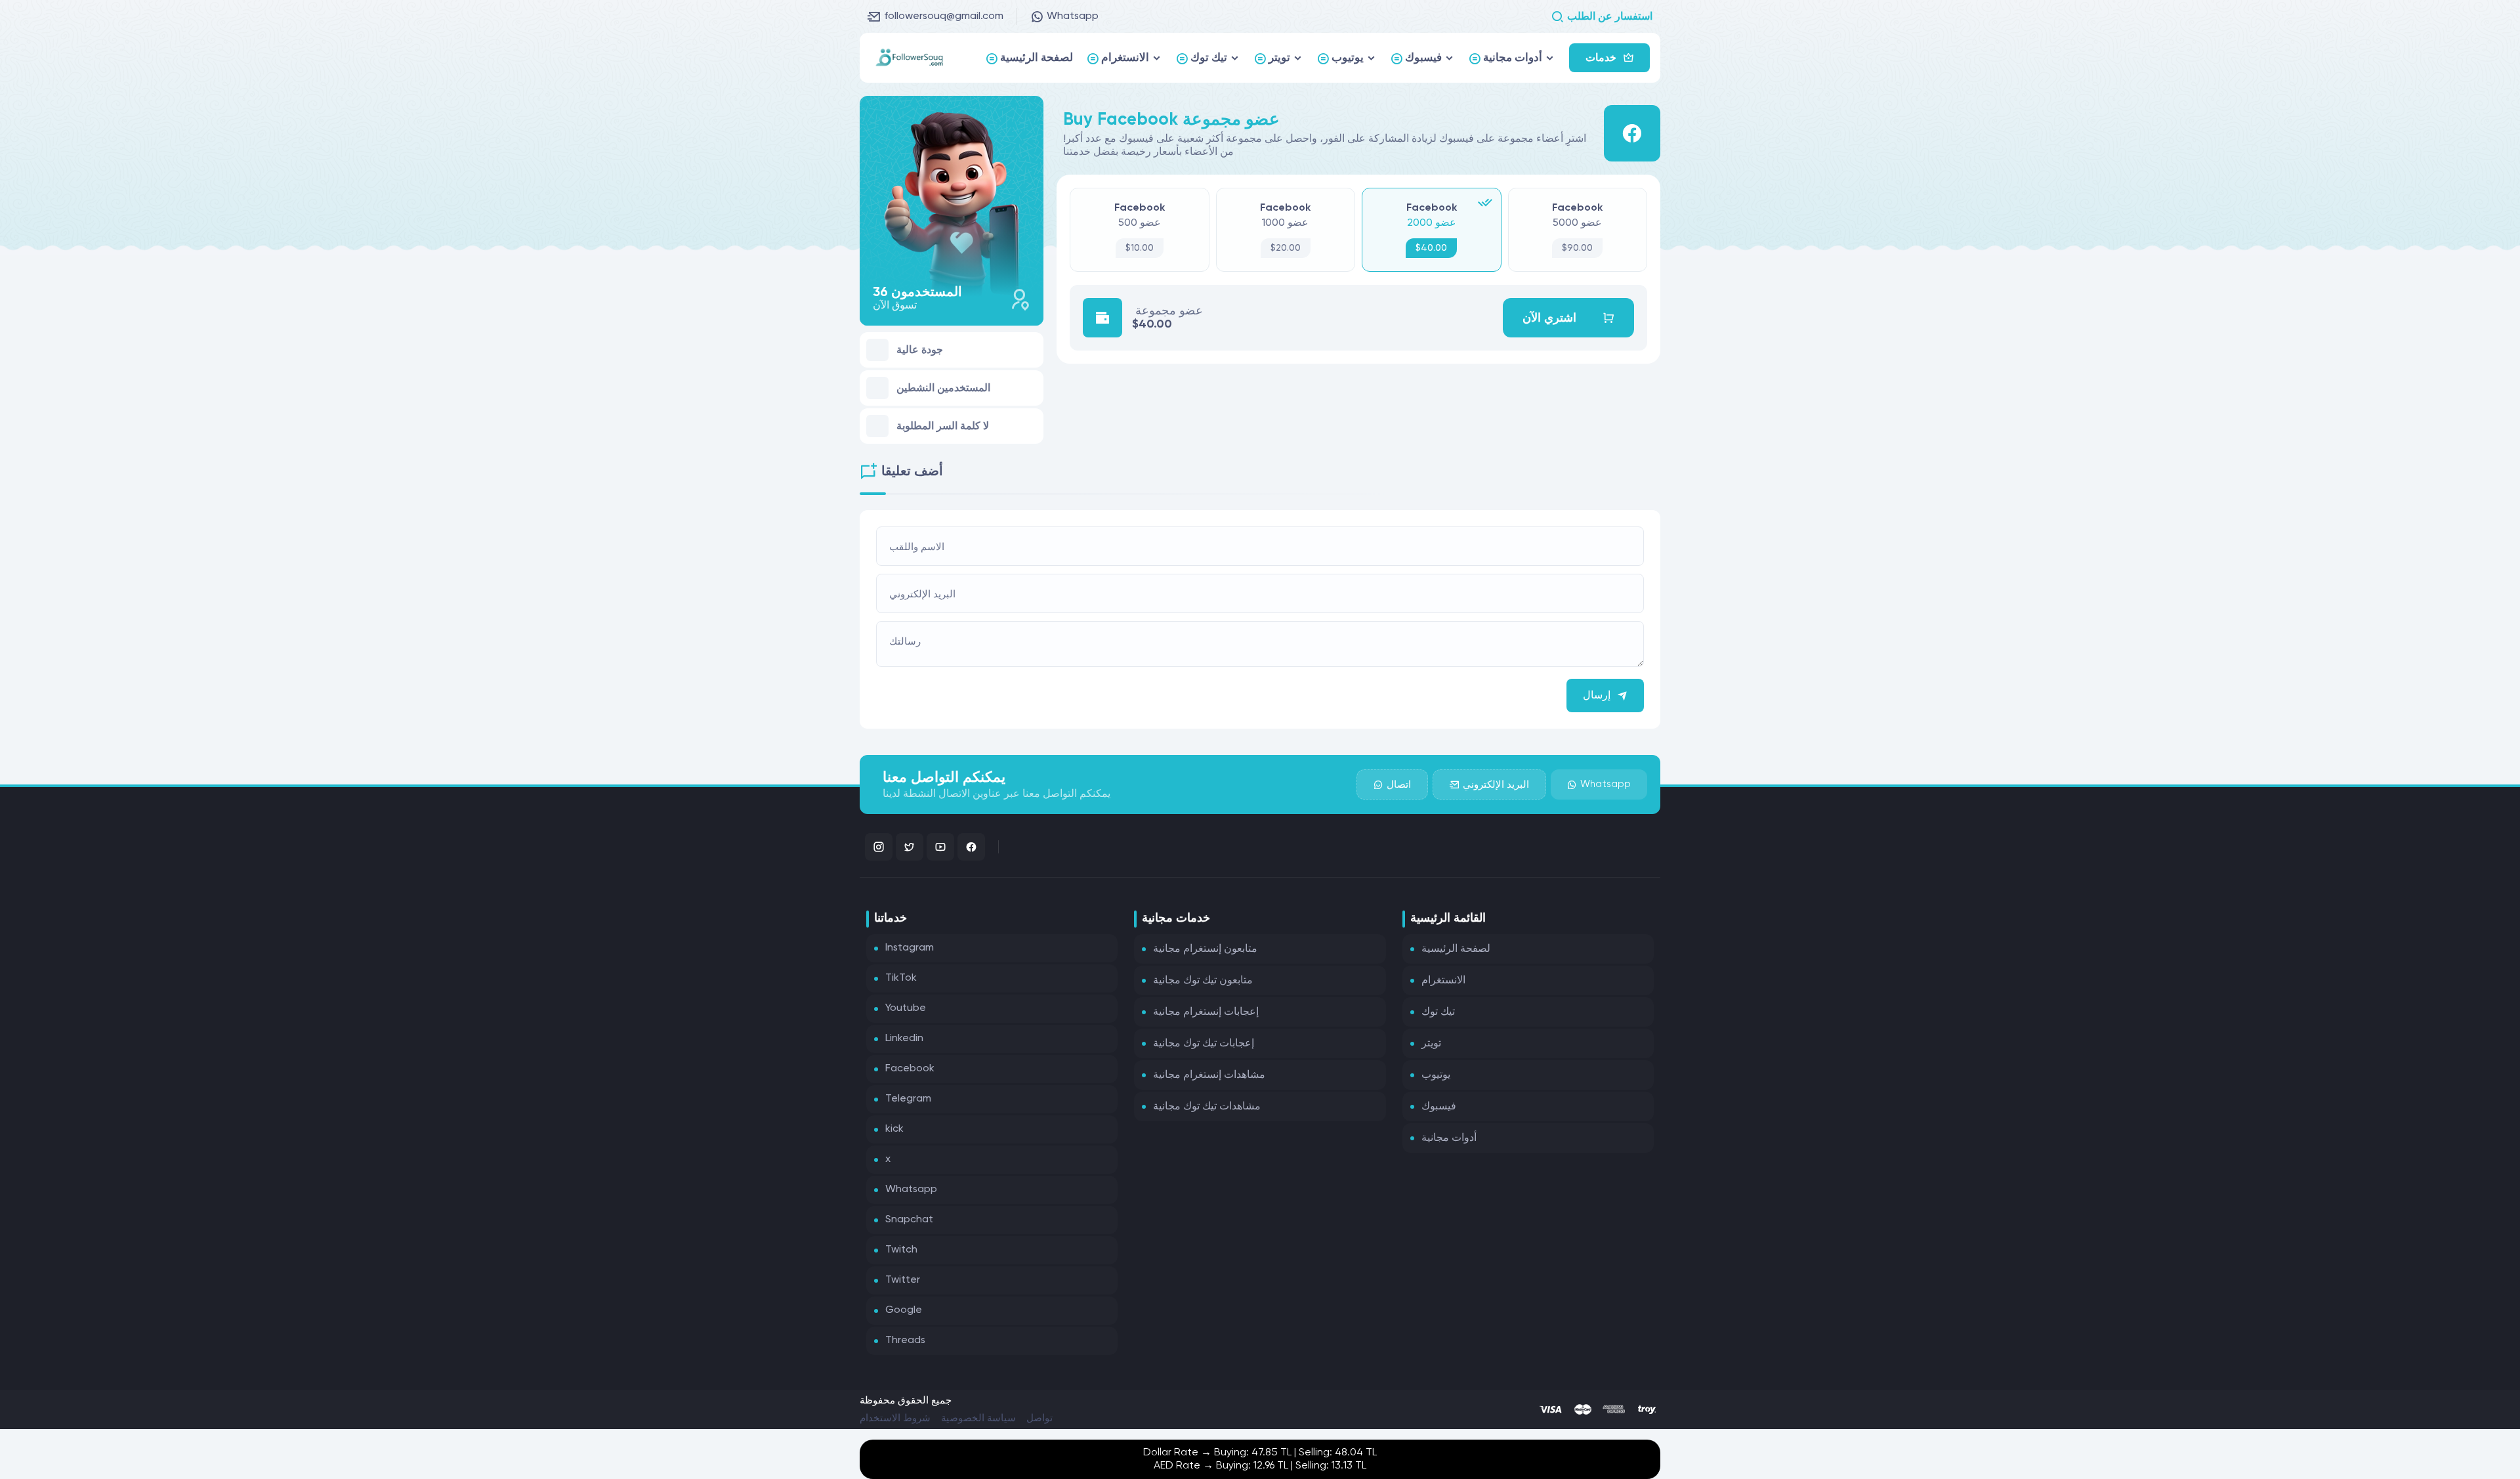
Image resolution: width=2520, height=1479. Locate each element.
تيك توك (1438, 1012)
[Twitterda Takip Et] (910, 847)
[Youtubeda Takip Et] (940, 847)
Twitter (903, 1280)
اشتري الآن (1549, 318)
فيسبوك (1439, 1107)
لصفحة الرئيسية (1456, 949)
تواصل (1039, 1418)
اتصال (1399, 785)
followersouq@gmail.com (944, 16)
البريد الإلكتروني (1496, 785)
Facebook (910, 1069)
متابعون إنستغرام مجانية (1205, 949)
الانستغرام (1443, 981)
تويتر (1431, 1044)
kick (894, 1129)
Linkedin (904, 1039)
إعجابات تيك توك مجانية (1204, 1044)
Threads (905, 1340)
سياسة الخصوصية (978, 1418)
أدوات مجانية (1449, 1138)
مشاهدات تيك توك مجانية (1207, 1107)
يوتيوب (1436, 1075)
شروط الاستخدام (895, 1418)
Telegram (908, 1099)
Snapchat (909, 1220)
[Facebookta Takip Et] (971, 847)
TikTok (901, 978)
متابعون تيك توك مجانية (1203, 981)
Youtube (906, 1008)
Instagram (910, 948)
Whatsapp (1073, 16)
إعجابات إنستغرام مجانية (1206, 1012)
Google (904, 1310)
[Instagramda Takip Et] (879, 847)
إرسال (1597, 696)
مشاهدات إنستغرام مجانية (1209, 1075)
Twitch (901, 1250)
